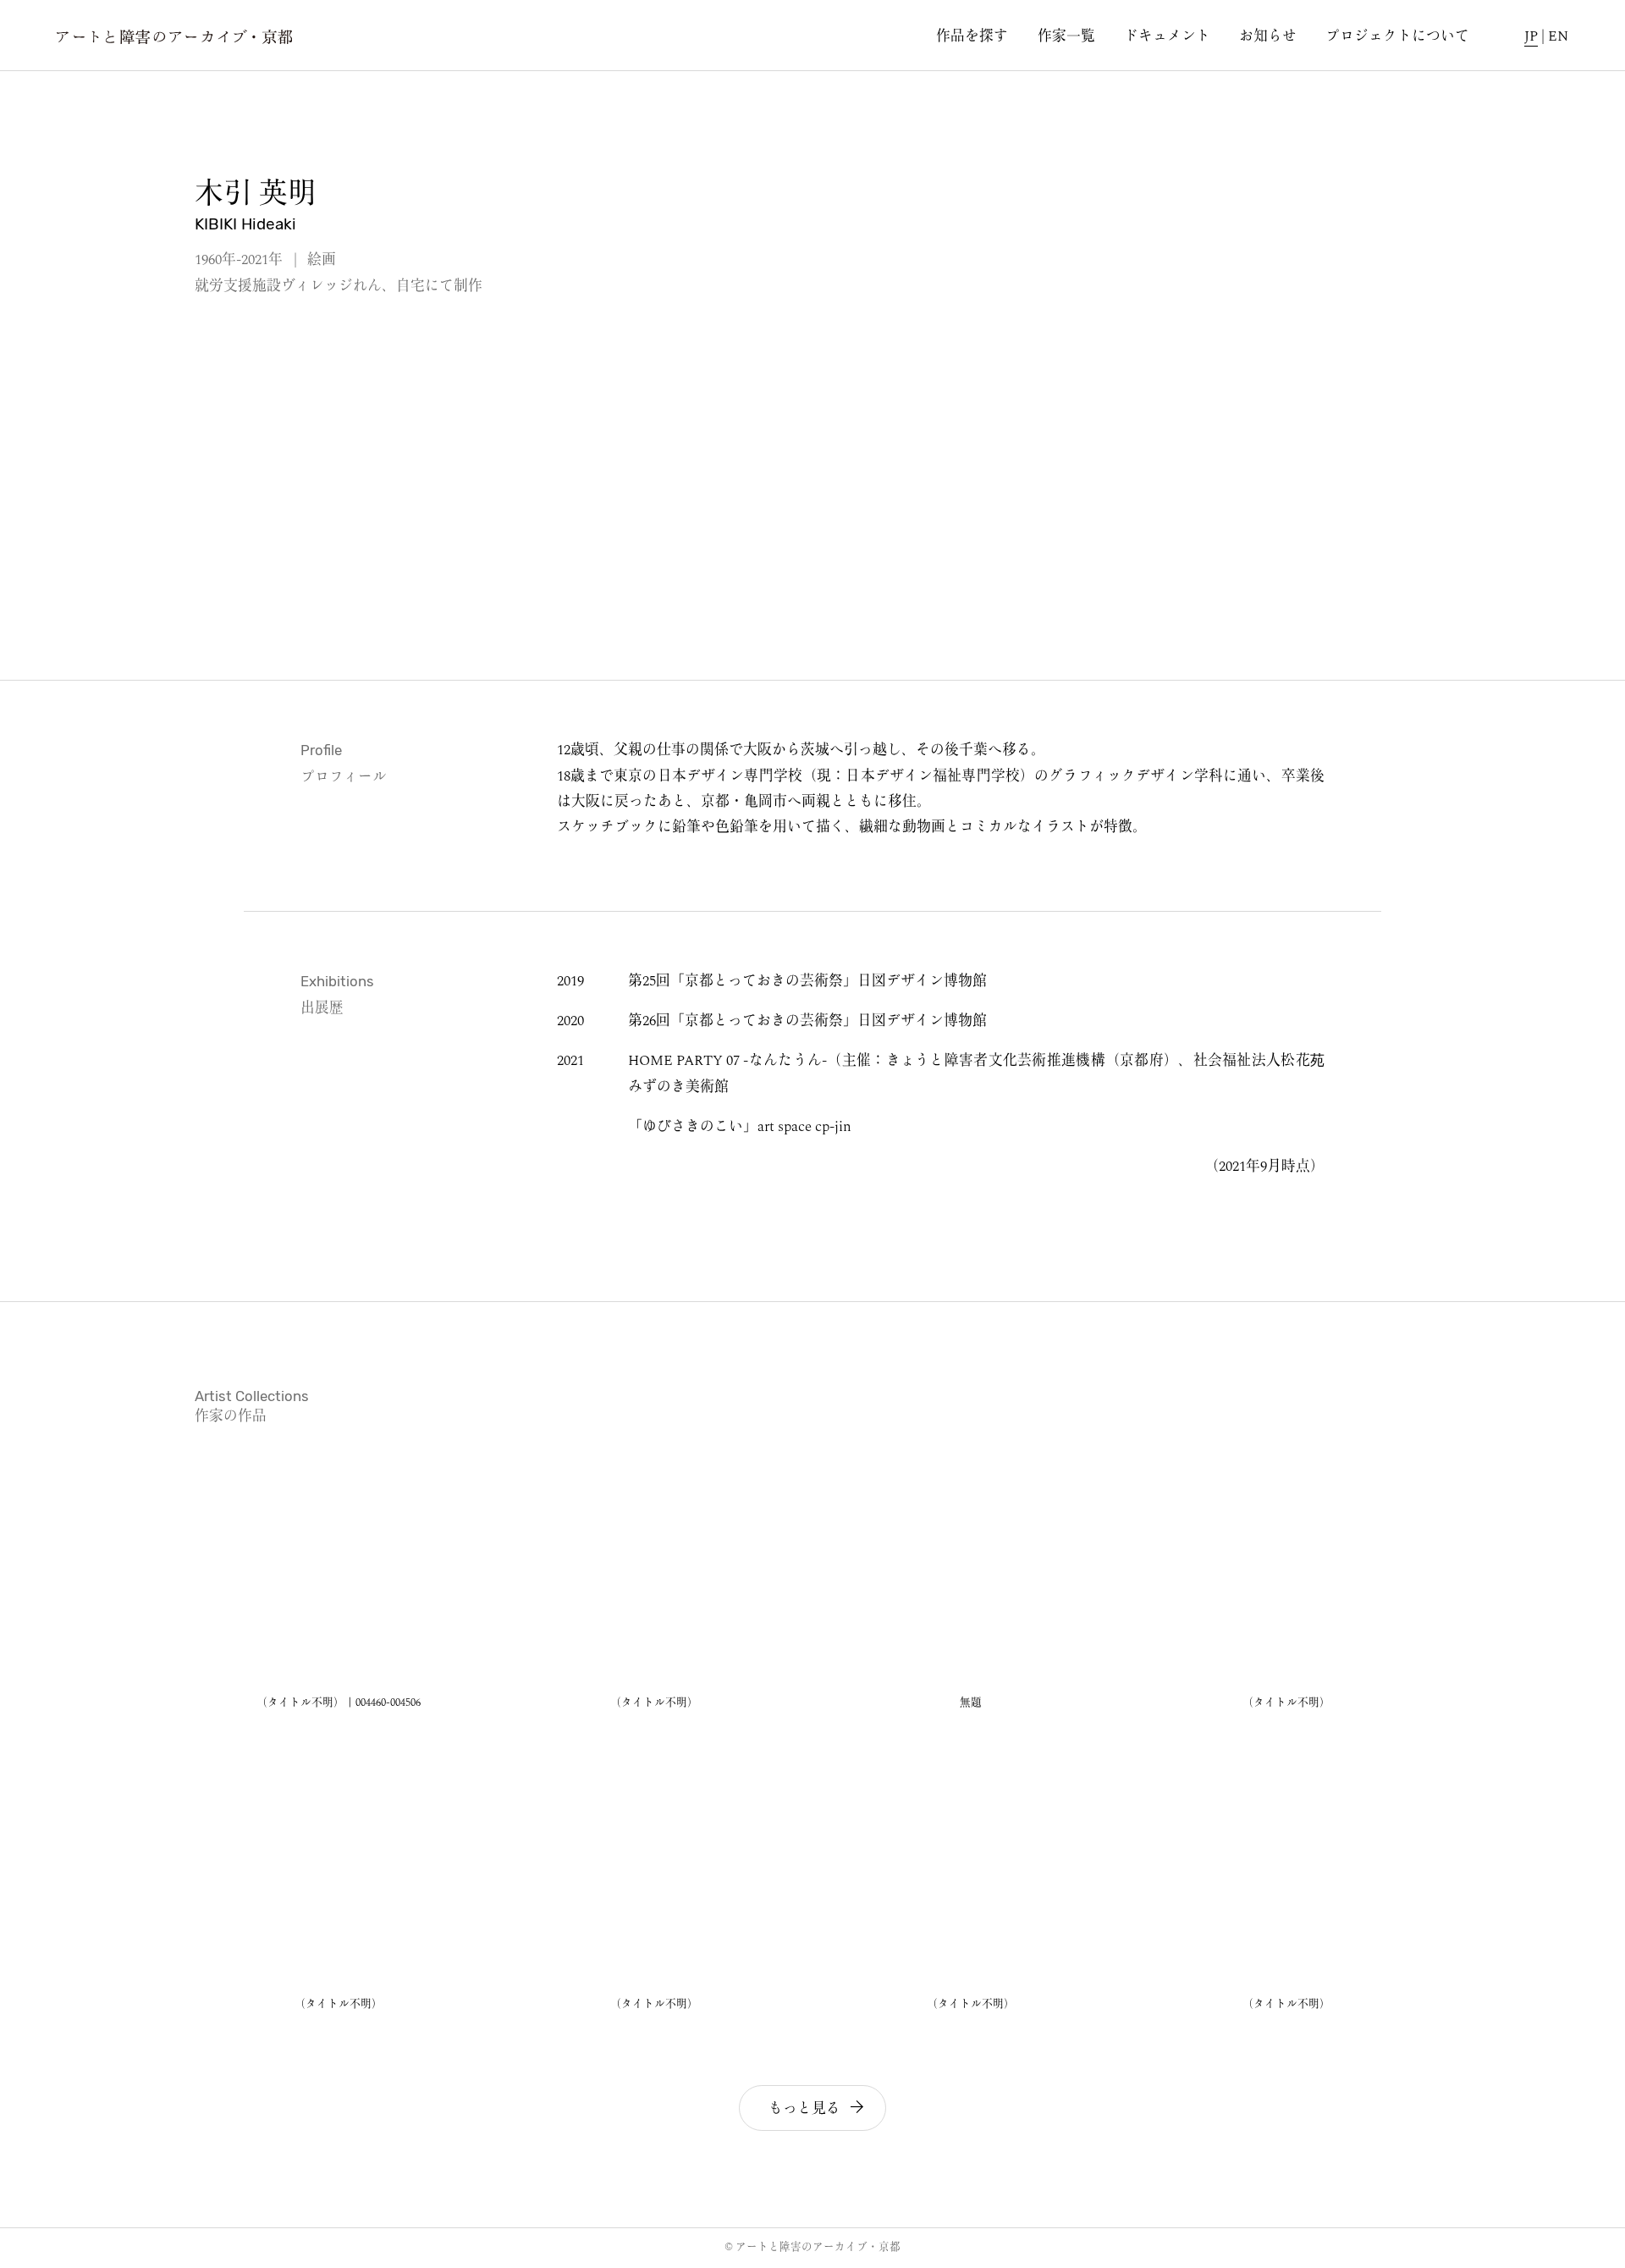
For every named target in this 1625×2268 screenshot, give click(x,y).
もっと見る (806, 2109)
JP (1531, 38)
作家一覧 (1066, 38)
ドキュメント (1167, 38)
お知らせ (1268, 38)
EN (1558, 38)
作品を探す (972, 38)
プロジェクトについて (1397, 38)
